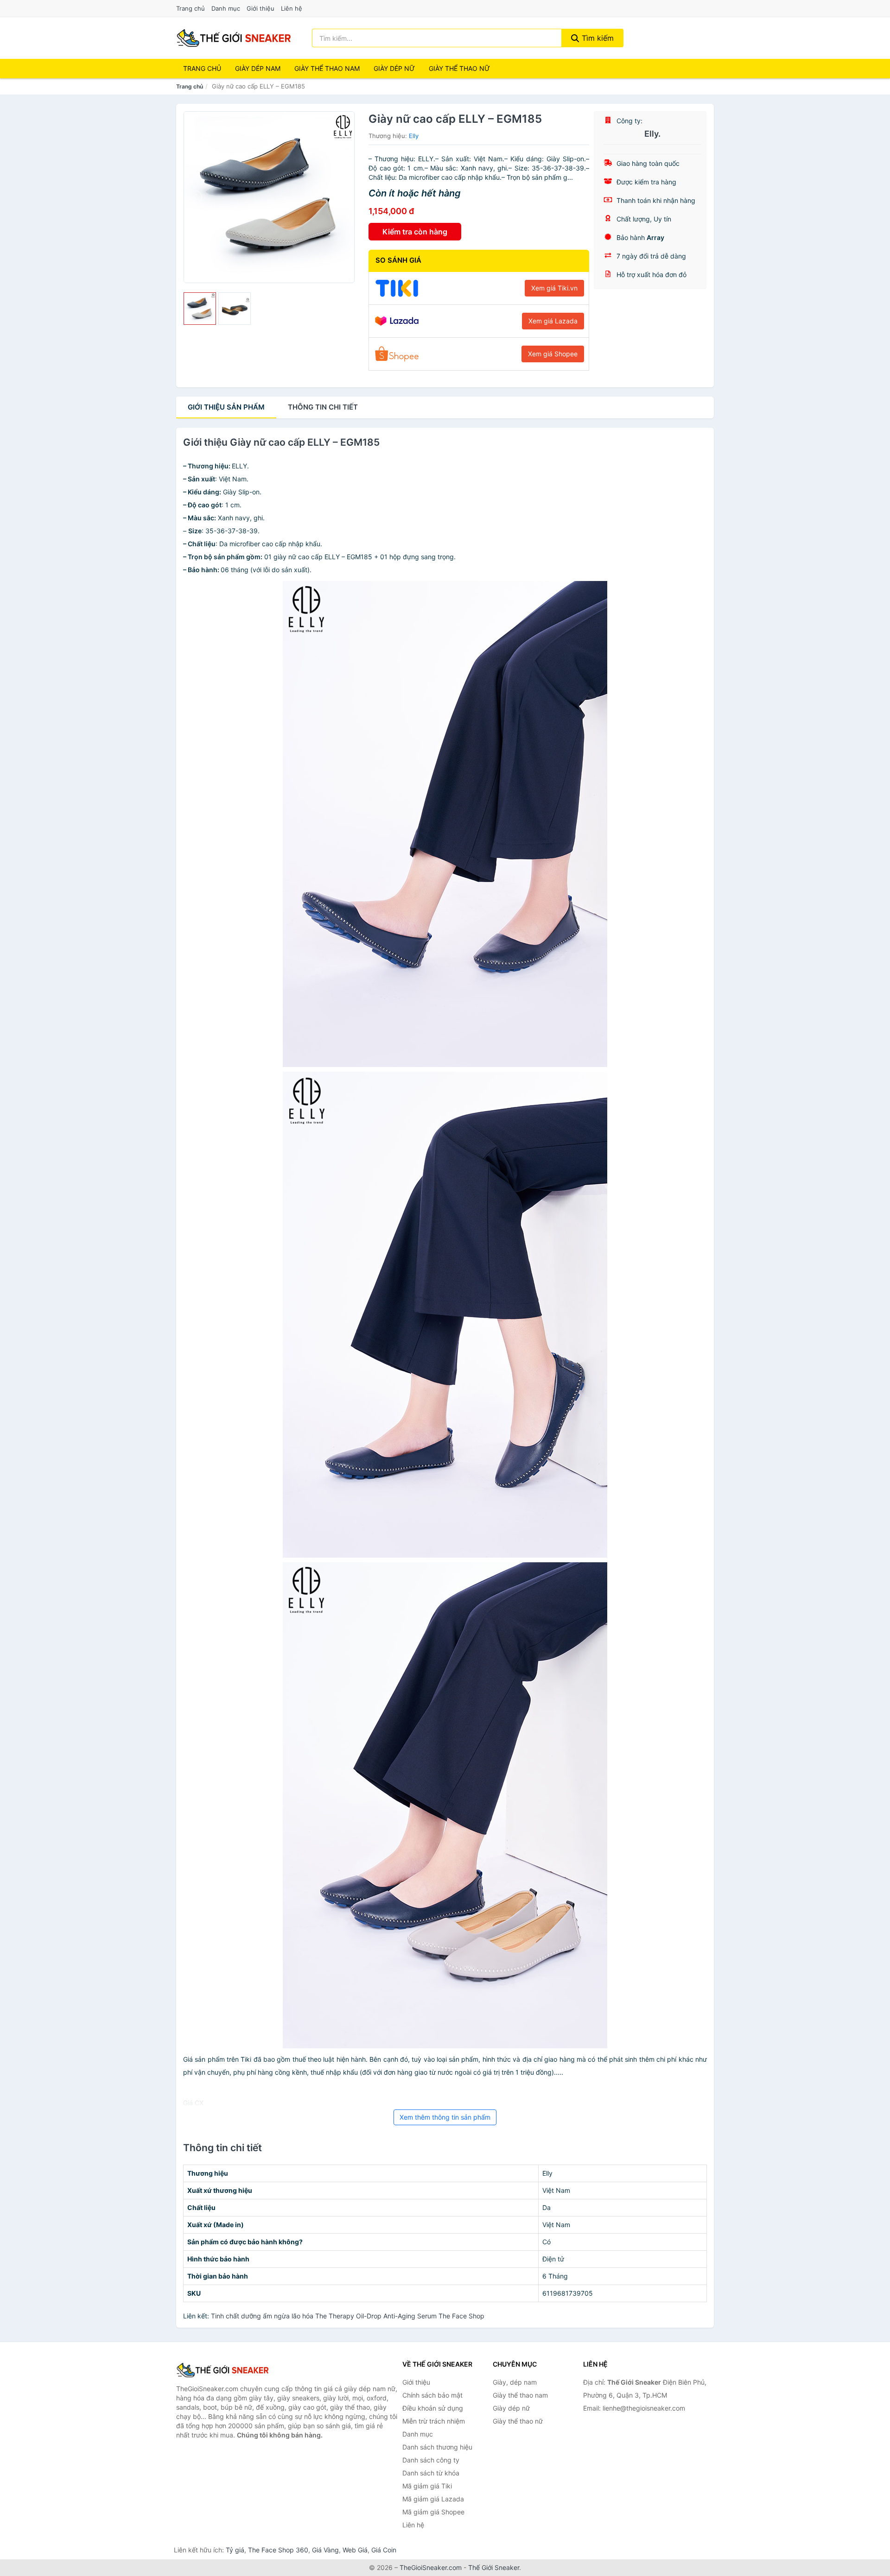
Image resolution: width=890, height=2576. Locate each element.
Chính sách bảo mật (432, 2395)
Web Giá (355, 2550)
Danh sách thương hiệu (437, 2447)
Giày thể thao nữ (518, 2421)
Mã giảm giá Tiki (427, 2486)
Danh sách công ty (431, 2460)
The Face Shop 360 (278, 2550)
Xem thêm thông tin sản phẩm (445, 2117)
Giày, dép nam (515, 2382)
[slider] (200, 309)
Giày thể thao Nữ (459, 68)
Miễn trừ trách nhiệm (434, 2421)
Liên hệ (292, 8)
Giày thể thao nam (520, 2395)
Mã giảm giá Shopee (433, 2512)
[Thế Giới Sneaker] (222, 2370)
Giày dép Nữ (394, 68)
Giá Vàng (325, 2550)
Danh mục (226, 8)
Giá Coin (384, 2550)
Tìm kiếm (597, 38)
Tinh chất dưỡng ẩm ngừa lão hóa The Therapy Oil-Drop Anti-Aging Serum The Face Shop (348, 2316)
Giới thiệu (261, 8)
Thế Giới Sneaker (494, 2567)
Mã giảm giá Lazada (433, 2499)
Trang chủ (191, 8)
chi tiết (323, 407)
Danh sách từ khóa (431, 2473)
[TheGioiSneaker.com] (234, 38)
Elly (414, 136)
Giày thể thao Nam (327, 68)
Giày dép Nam (258, 68)
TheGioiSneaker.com (431, 2567)
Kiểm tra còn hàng (415, 232)
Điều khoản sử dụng (433, 2408)
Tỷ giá (235, 2550)
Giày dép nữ (511, 2408)
